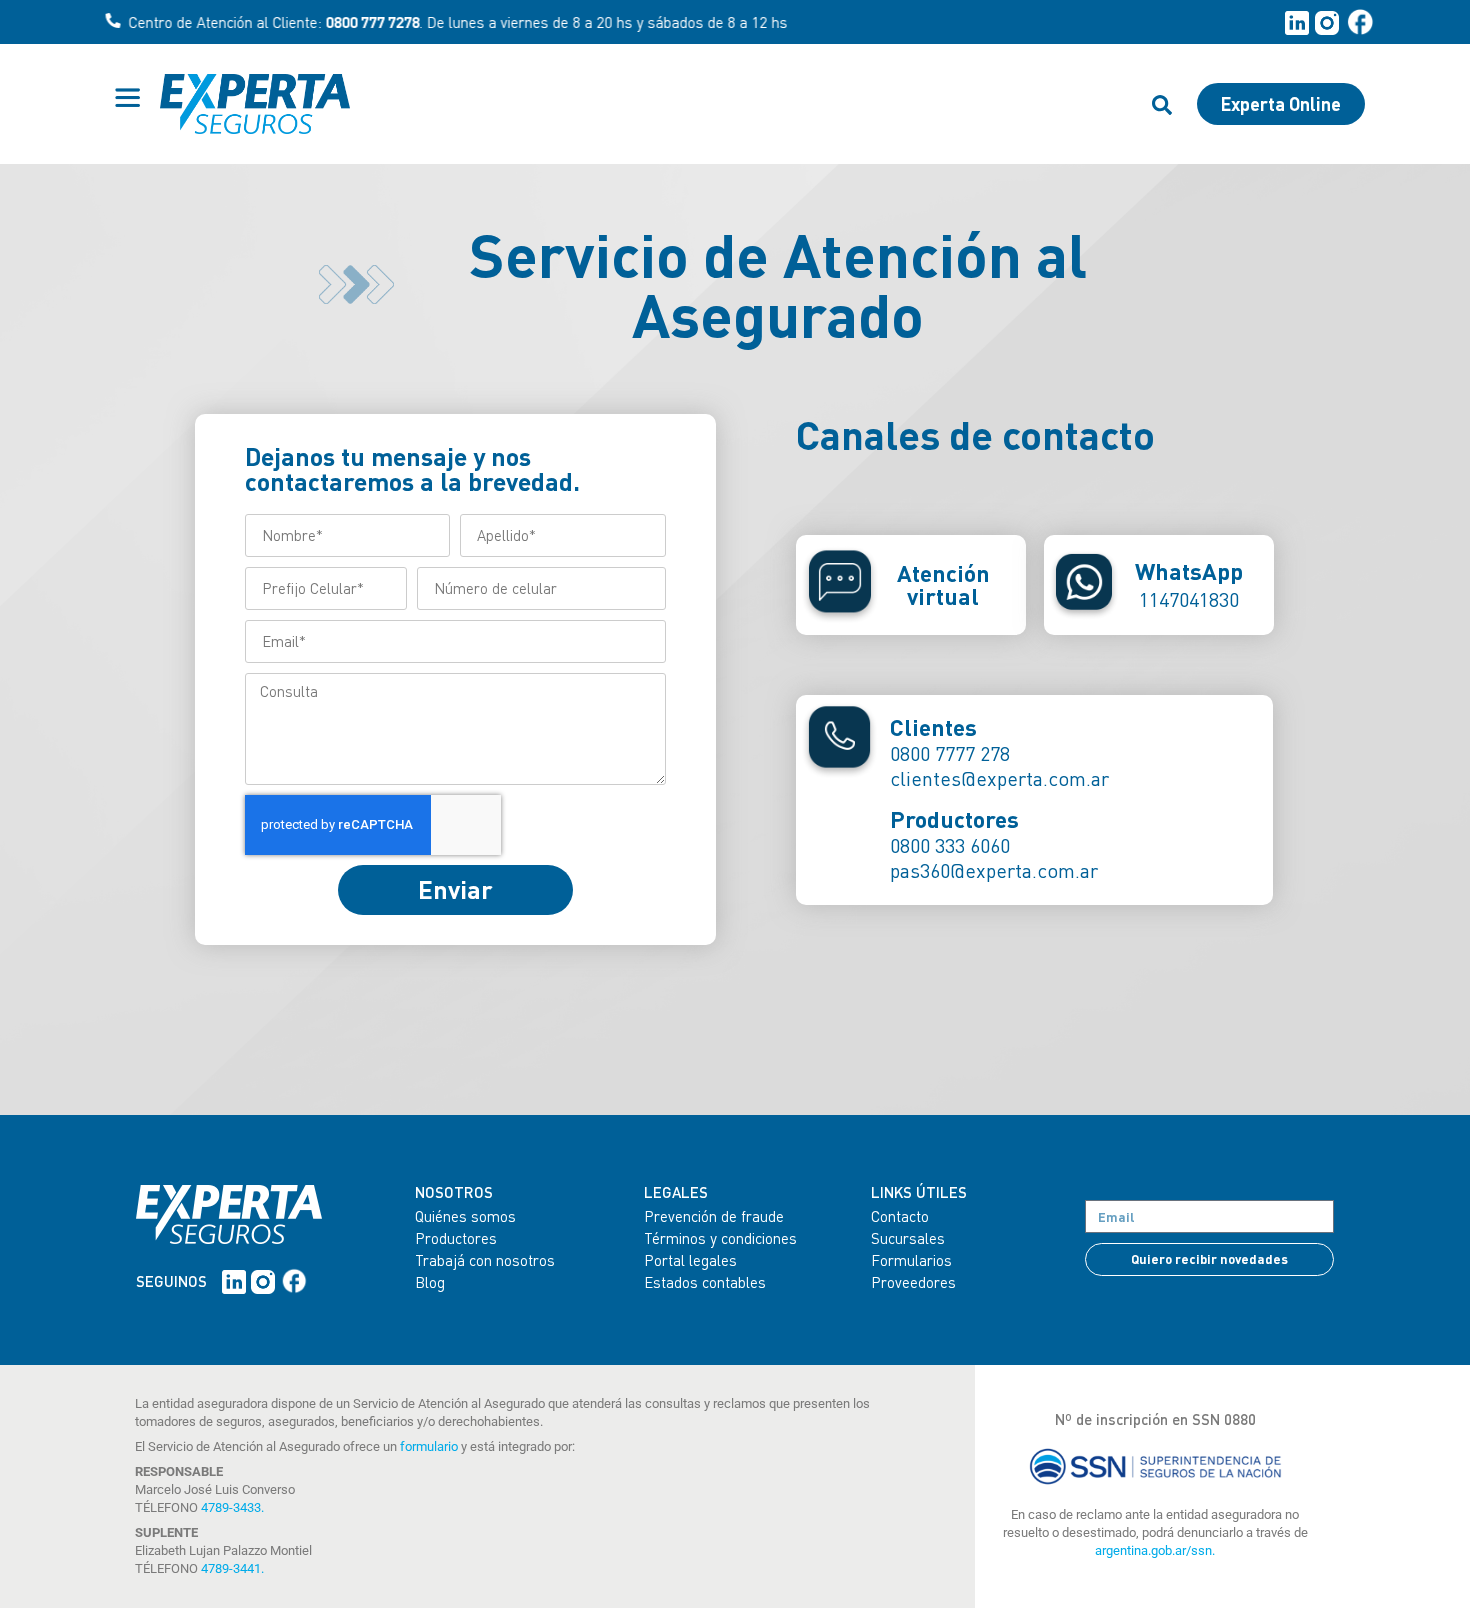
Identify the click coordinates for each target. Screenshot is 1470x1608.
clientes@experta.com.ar (999, 778)
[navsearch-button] (1161, 104)
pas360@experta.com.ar (994, 870)
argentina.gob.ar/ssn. (1155, 1550)
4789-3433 (231, 1507)
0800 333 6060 (950, 845)
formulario (429, 1446)
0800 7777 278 (950, 753)
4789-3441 (231, 1568)
